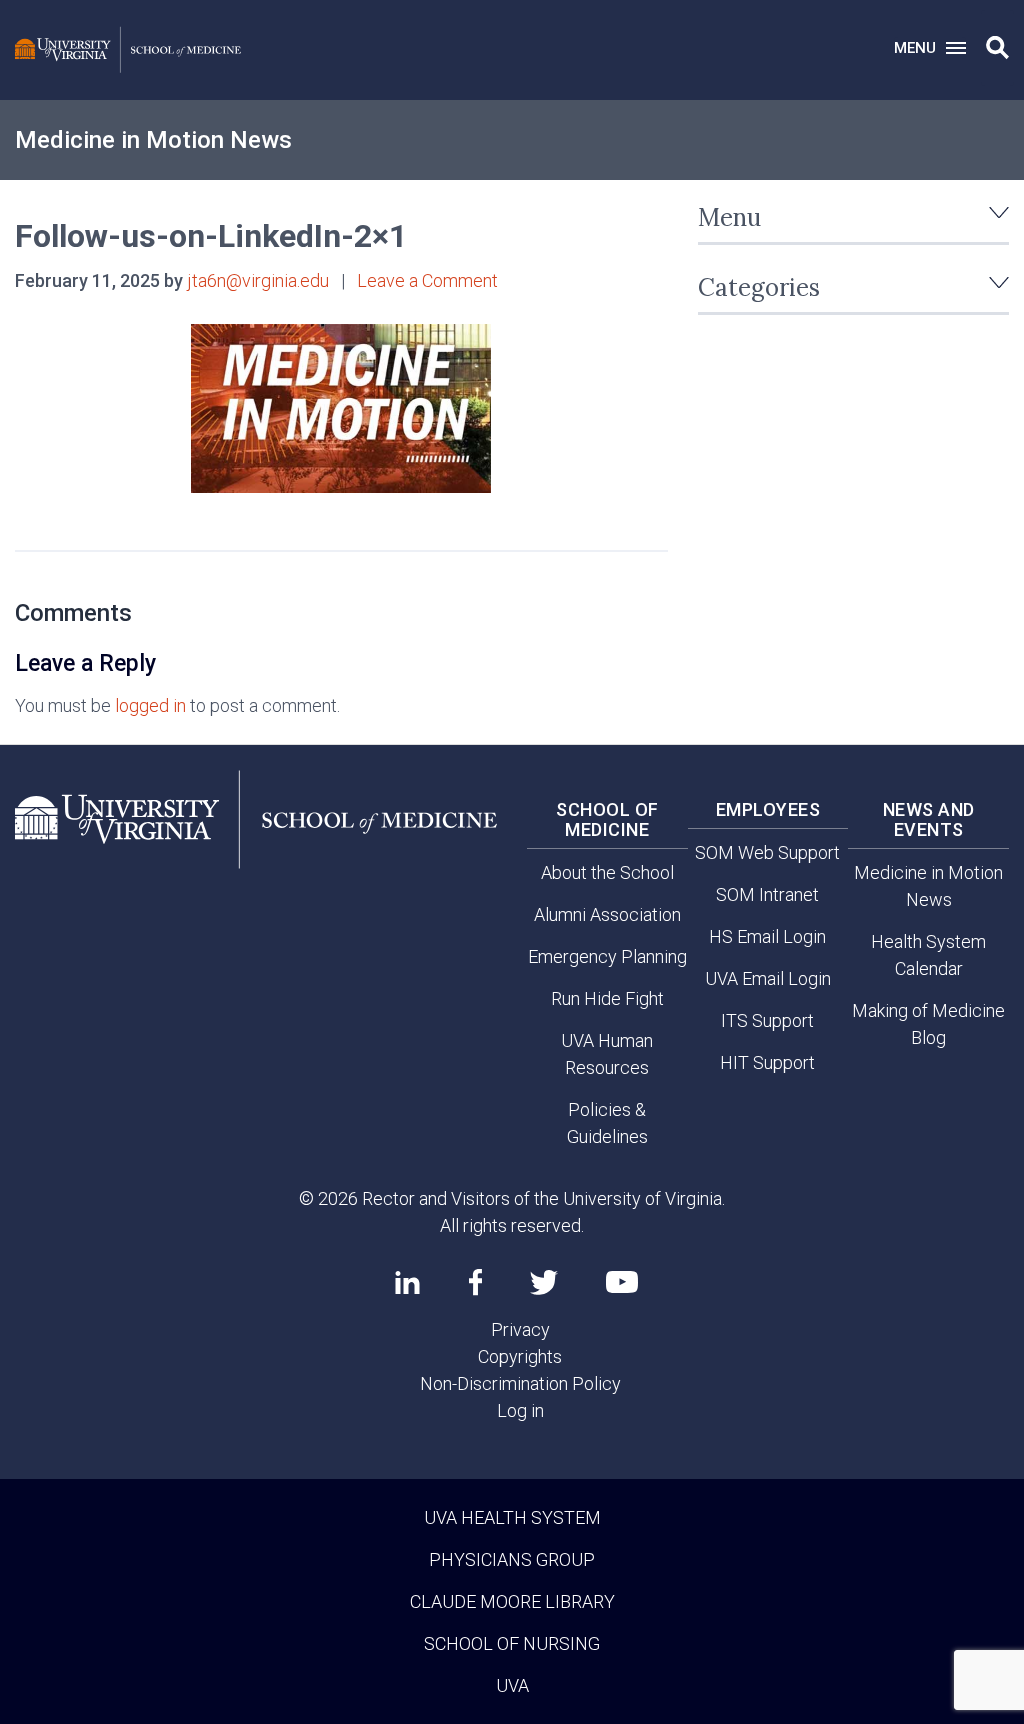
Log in (520, 1410)
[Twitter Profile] (544, 1282)
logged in (150, 705)
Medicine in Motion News (153, 140)
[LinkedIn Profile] (407, 1282)
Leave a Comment (427, 280)
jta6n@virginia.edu (258, 280)
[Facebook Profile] (475, 1282)
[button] (997, 48)
